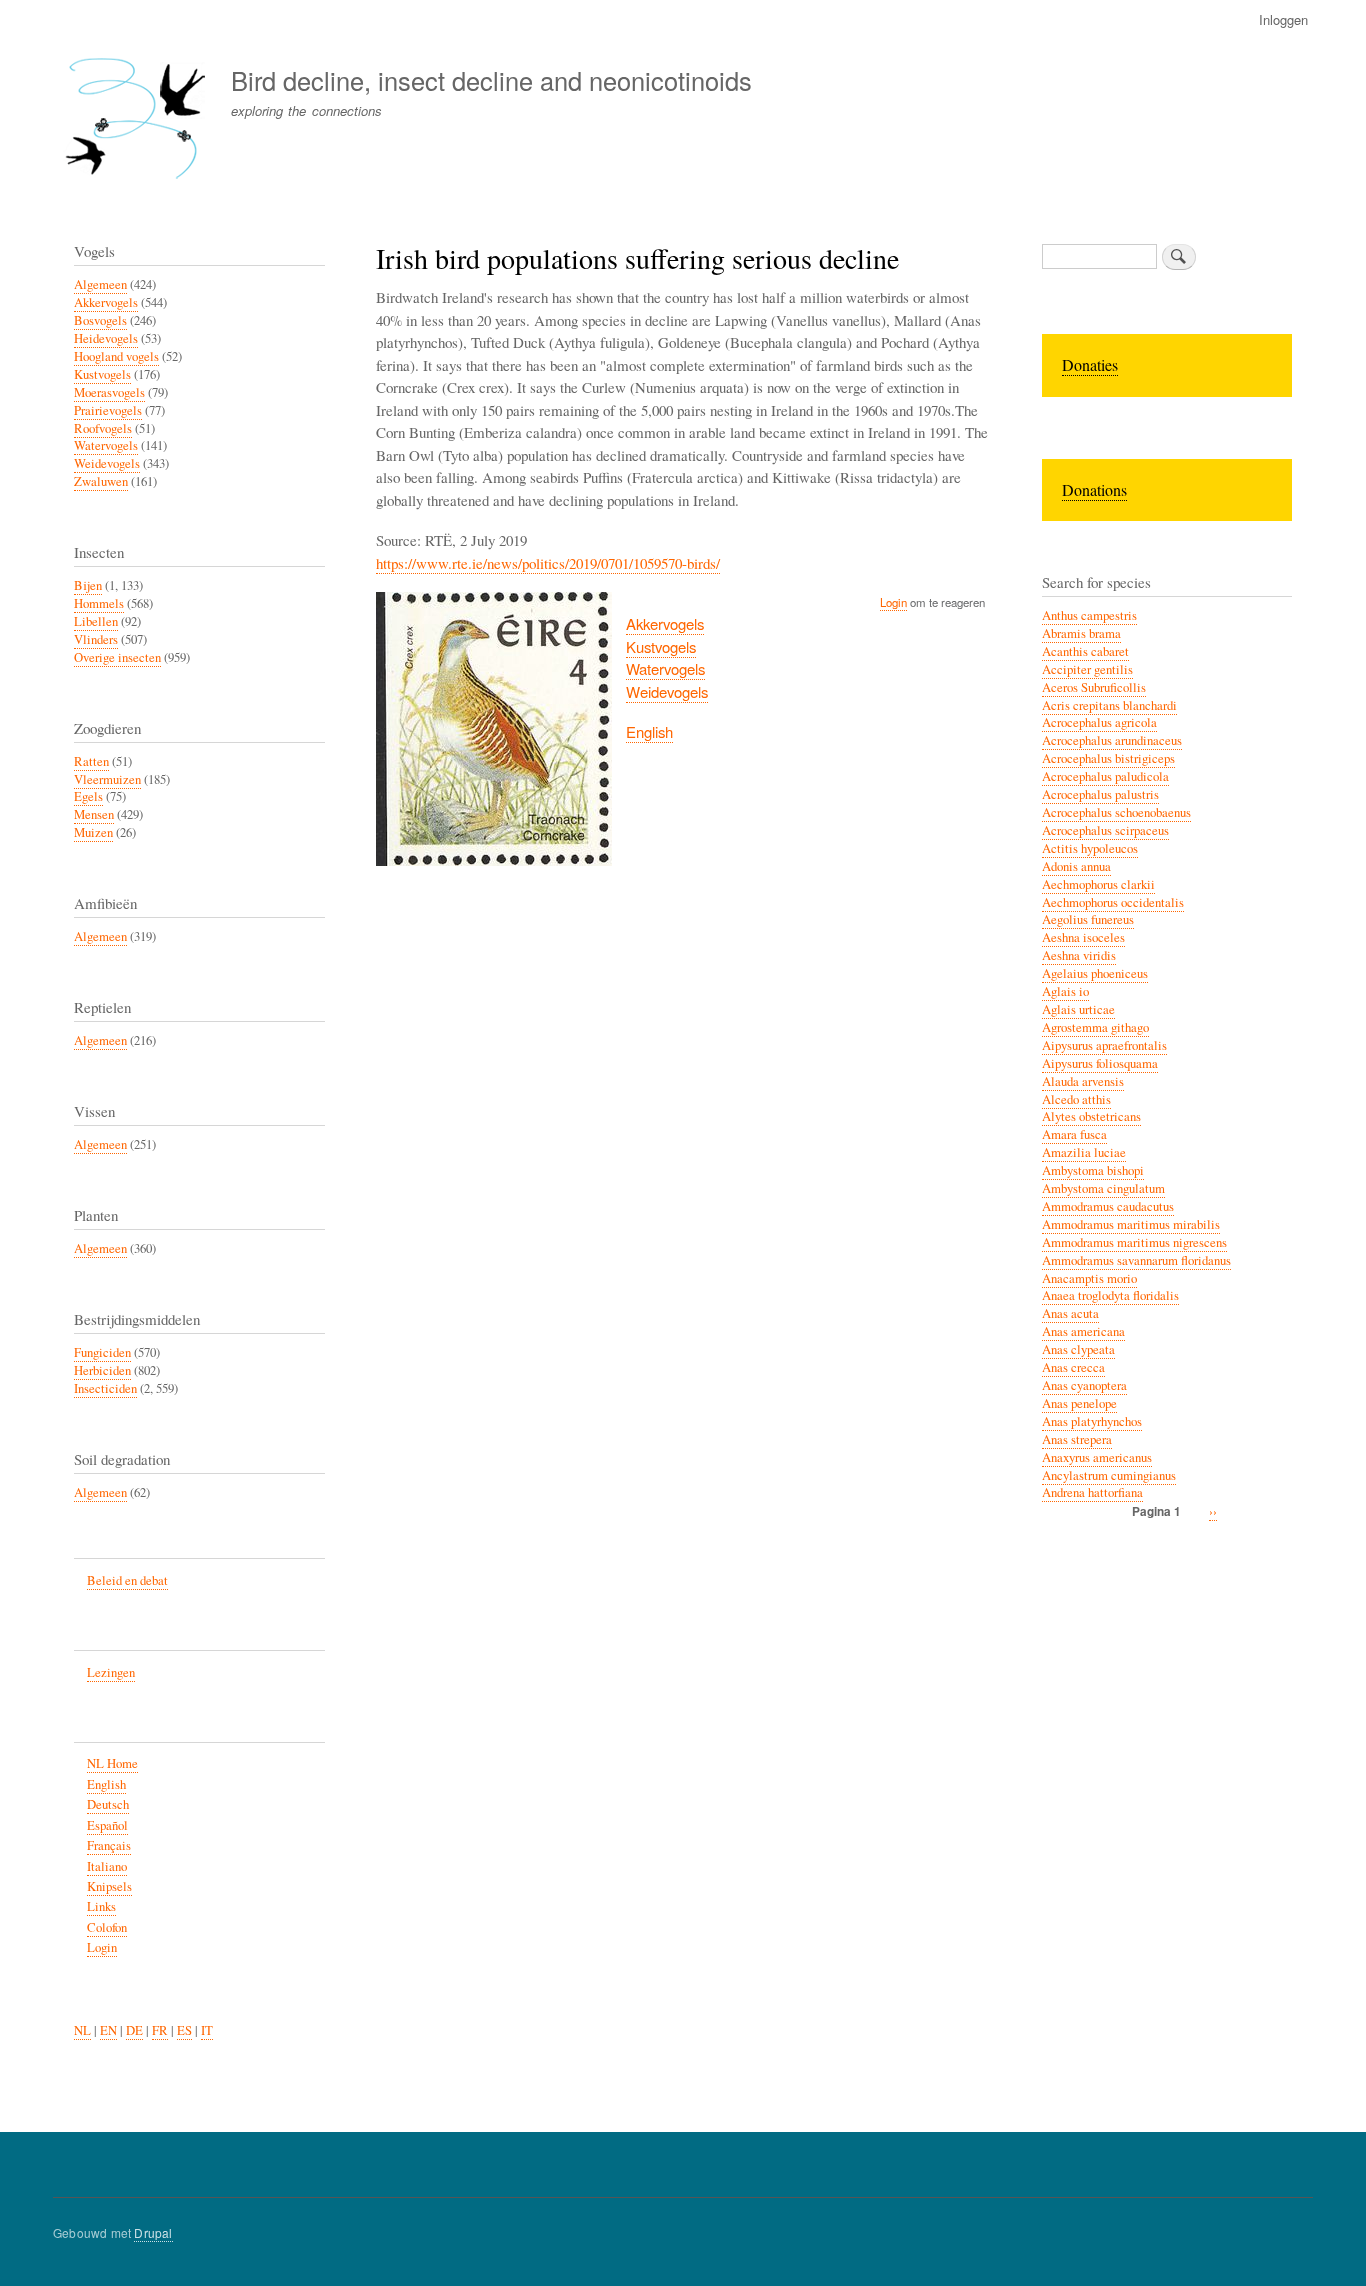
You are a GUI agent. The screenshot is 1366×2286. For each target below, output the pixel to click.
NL (82, 2030)
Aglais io (1065, 991)
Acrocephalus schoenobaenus (1116, 812)
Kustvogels (661, 646)
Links (101, 1906)
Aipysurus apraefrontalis (1104, 1045)
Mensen (94, 814)
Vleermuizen (107, 779)
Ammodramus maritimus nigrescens (1134, 1242)
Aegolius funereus (1088, 919)
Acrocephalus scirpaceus (1105, 830)
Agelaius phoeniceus (1095, 973)
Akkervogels (665, 623)
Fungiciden (102, 1352)
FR (160, 2030)
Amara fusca (1074, 1134)
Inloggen (1283, 19)
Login (893, 602)
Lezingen (111, 1672)
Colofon (107, 1927)
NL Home (112, 1763)
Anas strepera (1077, 1439)
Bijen (88, 585)
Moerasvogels (109, 392)
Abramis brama (1081, 633)
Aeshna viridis (1079, 955)
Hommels (99, 603)
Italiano (107, 1866)
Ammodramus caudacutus (1108, 1206)
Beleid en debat (127, 1580)
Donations (1094, 489)
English (649, 731)
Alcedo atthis (1076, 1099)
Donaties (1090, 364)
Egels (88, 796)
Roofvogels (103, 428)
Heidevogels (106, 338)
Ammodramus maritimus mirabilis (1131, 1224)
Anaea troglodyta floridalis (1110, 1295)
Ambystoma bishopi (1093, 1170)
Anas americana (1083, 1331)
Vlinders (96, 639)
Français (109, 1845)
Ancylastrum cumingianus (1109, 1475)
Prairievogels (108, 410)
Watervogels (665, 668)
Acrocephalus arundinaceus (1112, 740)
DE (134, 2030)
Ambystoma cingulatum (1103, 1188)
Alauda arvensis (1083, 1081)
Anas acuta (1070, 1313)
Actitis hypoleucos (1090, 848)
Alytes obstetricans (1091, 1116)
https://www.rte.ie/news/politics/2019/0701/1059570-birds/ (548, 563)
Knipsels (109, 1886)
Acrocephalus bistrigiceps (1108, 758)
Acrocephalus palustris (1100, 794)
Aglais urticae (1078, 1009)
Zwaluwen (101, 481)
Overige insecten (117, 657)
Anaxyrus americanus (1097, 1457)
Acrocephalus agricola (1099, 722)
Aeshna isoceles (1083, 937)
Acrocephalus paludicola (1105, 776)
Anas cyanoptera (1084, 1385)
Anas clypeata (1078, 1349)
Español (107, 1825)
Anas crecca (1073, 1367)
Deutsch (108, 1804)
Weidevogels (667, 691)
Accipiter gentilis (1087, 669)
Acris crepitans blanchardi (1109, 705)
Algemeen (100, 284)
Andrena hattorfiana (1092, 1492)
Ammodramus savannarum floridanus (1136, 1260)
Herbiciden (102, 1370)
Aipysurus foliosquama (1100, 1063)
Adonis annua (1076, 866)
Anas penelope (1079, 1403)
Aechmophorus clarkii (1098, 884)
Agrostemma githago (1095, 1027)
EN (108, 2030)
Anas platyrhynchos (1092, 1421)
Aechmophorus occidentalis (1113, 902)
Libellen (96, 621)
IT (207, 2030)
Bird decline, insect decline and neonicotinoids (491, 80)
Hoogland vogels (116, 356)
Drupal (153, 2232)
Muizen (93, 832)
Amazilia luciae (1084, 1152)
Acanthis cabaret (1085, 651)
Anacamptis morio (1089, 1278)
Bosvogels (100, 320)
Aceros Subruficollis (1094, 687)
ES (184, 2030)
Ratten (91, 761)
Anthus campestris (1089, 615)
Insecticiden (105, 1388)
